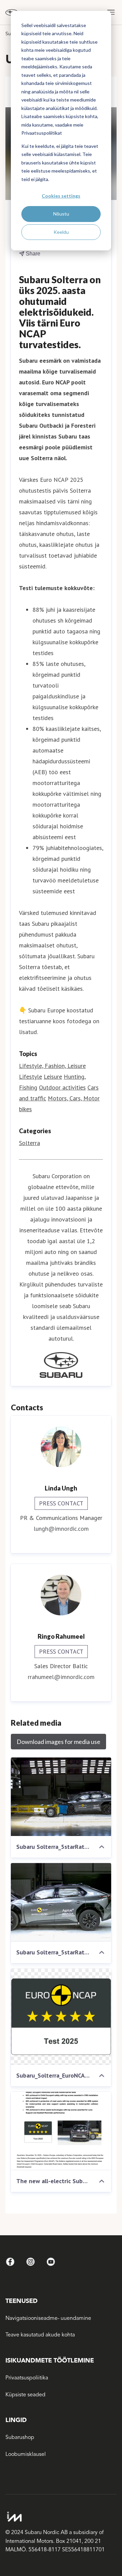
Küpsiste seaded (25, 2395)
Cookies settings (61, 196)
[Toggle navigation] (111, 12)
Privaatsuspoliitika (27, 2378)
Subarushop (20, 2437)
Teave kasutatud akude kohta (40, 2335)
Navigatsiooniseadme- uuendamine (48, 2318)
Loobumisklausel (26, 2454)
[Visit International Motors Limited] (58, 2517)
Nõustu (61, 214)
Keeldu (61, 232)
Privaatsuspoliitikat (42, 133)
